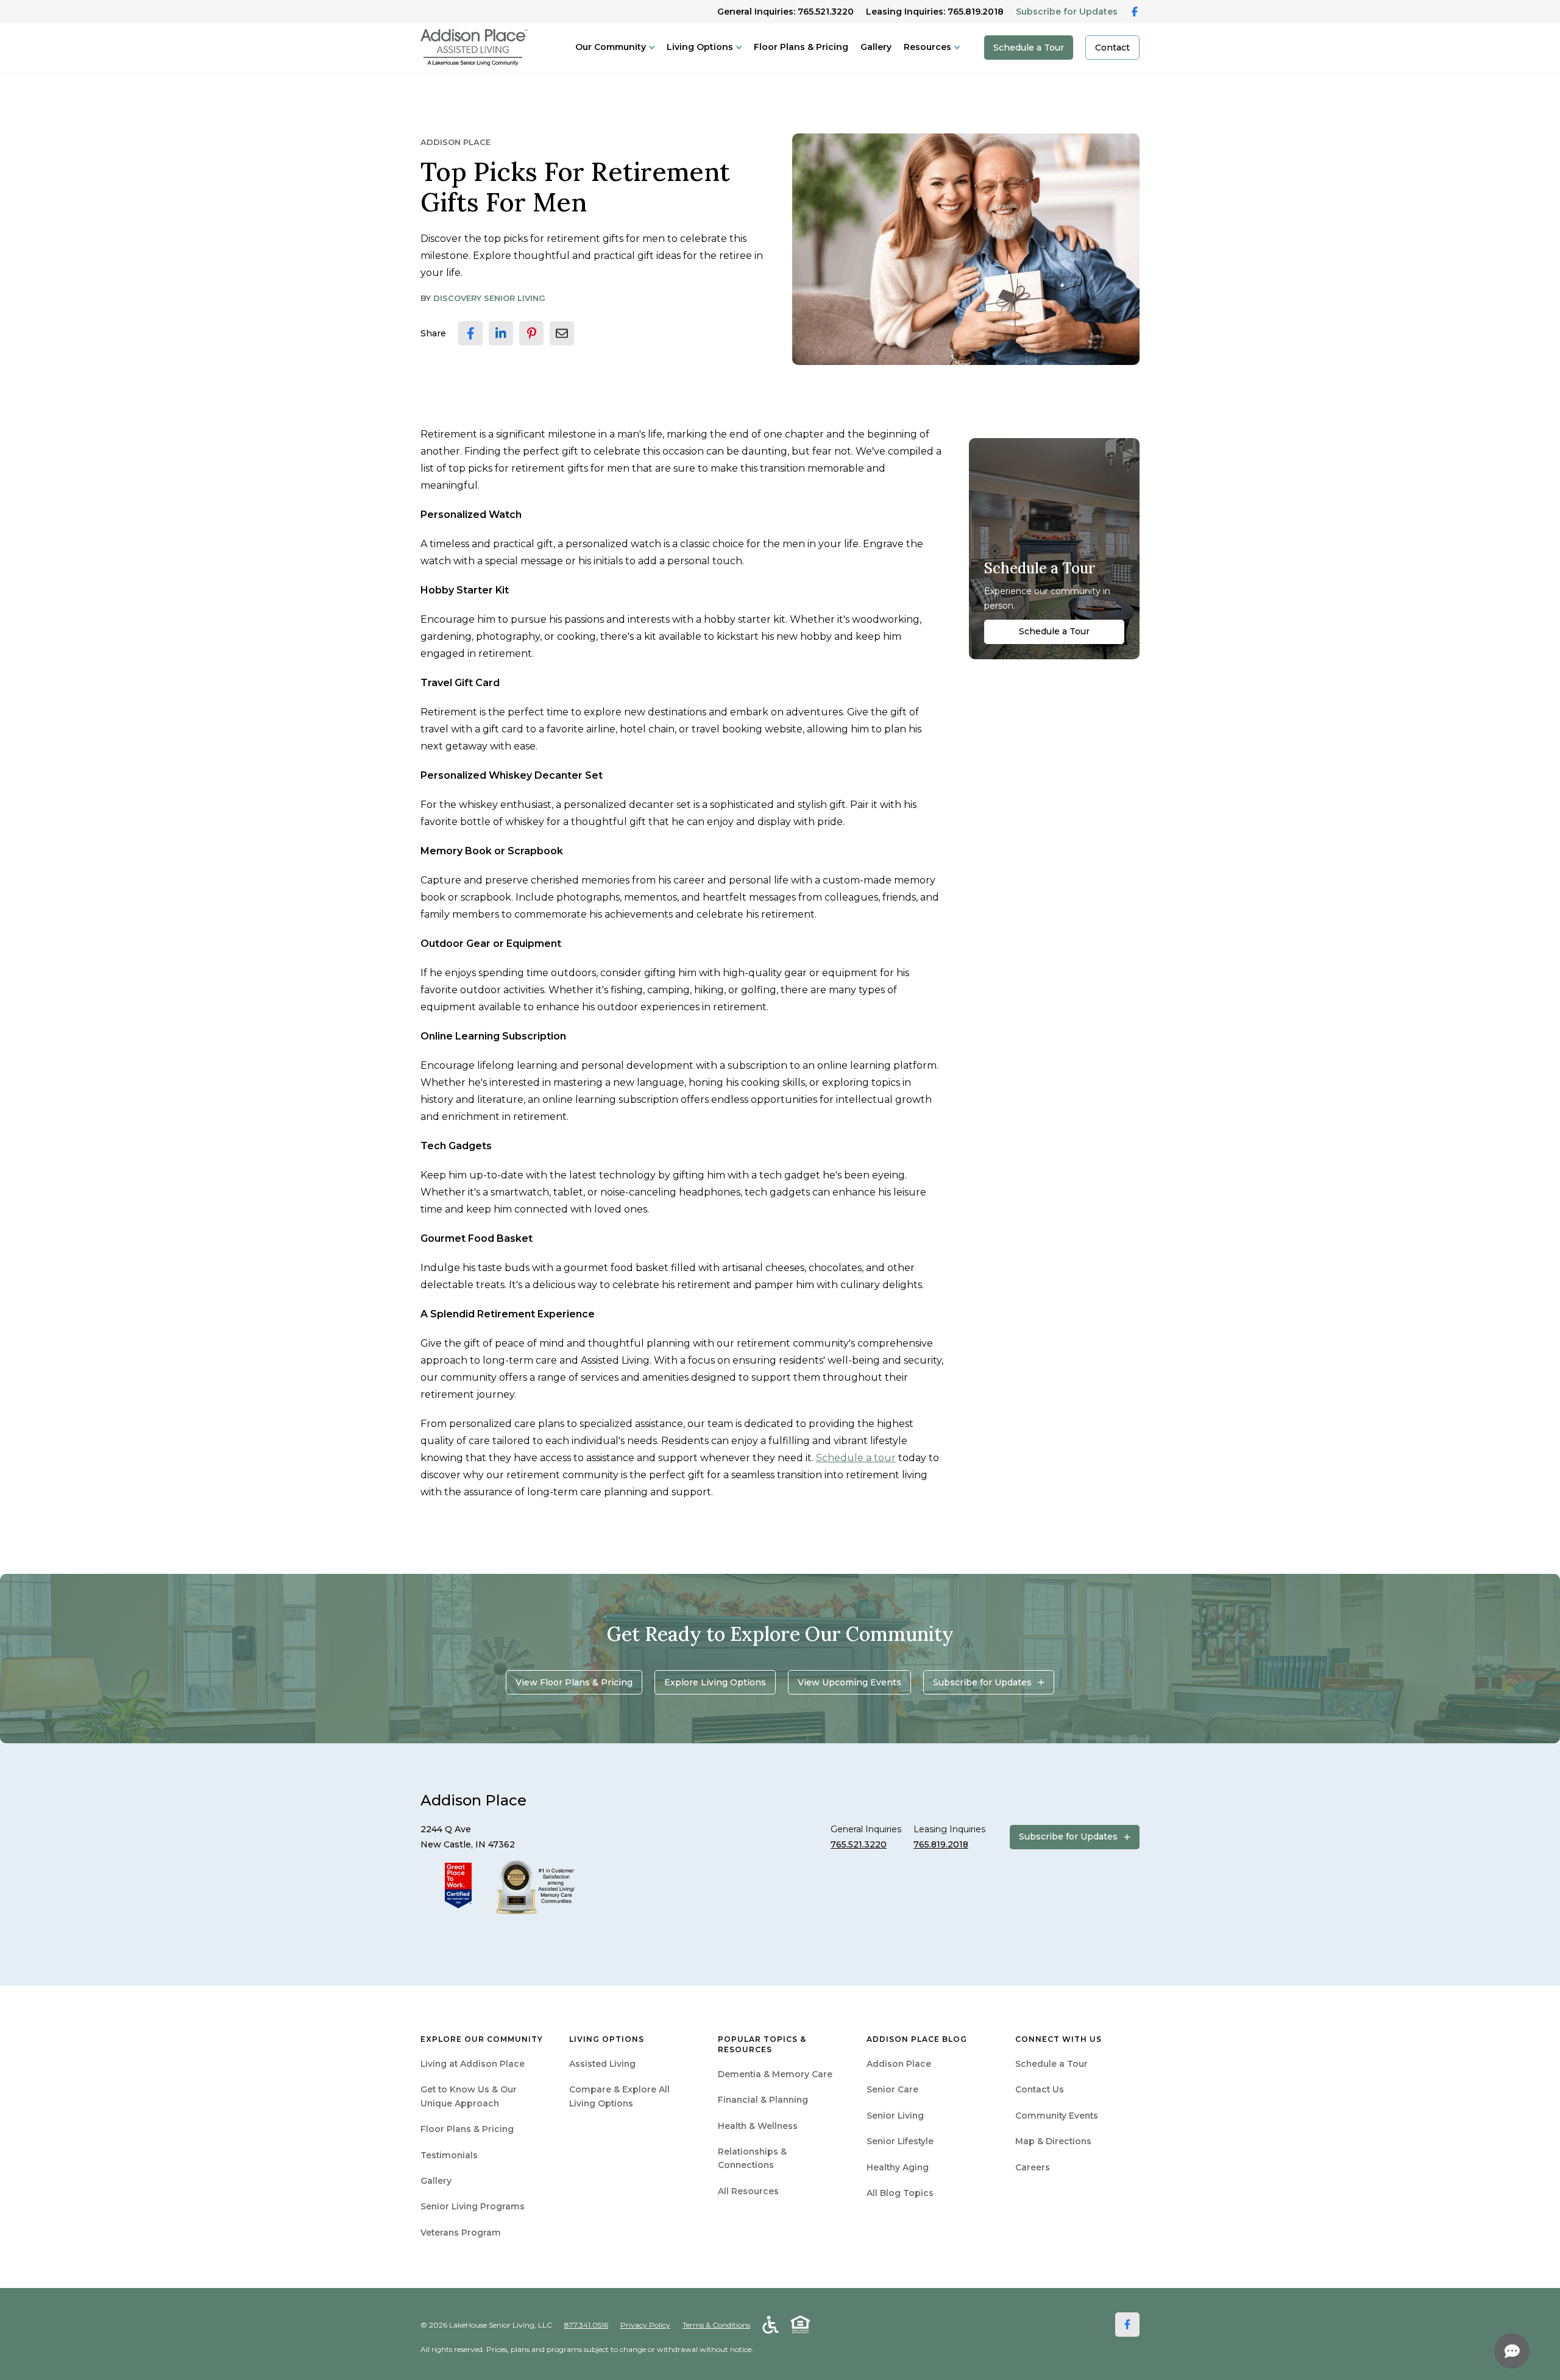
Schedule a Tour (1029, 48)
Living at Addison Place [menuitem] (473, 2064)
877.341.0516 (586, 2325)
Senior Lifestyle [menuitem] (900, 2141)
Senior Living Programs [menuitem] (473, 2206)
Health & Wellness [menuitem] (758, 2126)
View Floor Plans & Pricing (574, 1682)
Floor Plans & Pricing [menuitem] (467, 2129)
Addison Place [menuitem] (899, 2064)
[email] (562, 333)
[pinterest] (531, 333)
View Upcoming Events (849, 1682)
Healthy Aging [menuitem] (898, 2167)
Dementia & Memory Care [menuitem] (775, 2074)
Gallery (876, 47)
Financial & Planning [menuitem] (763, 2100)
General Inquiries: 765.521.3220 (785, 12)
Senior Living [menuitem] (895, 2116)
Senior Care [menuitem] (892, 2089)
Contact (1112, 48)
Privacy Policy (645, 2325)
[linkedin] (501, 333)
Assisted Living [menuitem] (602, 2064)
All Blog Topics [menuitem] (900, 2193)
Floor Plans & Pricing (801, 47)
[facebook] (470, 333)
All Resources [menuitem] (748, 2191)
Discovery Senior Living (489, 298)
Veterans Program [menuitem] (461, 2233)
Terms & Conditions (716, 2325)
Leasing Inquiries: (935, 12)
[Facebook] (1127, 2325)
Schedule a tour (856, 1458)
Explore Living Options (715, 1682)
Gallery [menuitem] (436, 2181)
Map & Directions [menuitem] (1053, 2141)
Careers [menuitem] (1033, 2167)
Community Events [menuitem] (1057, 2116)
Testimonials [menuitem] (449, 2155)
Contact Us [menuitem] (1040, 2089)
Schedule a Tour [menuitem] (1051, 2064)
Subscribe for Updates (1067, 12)
